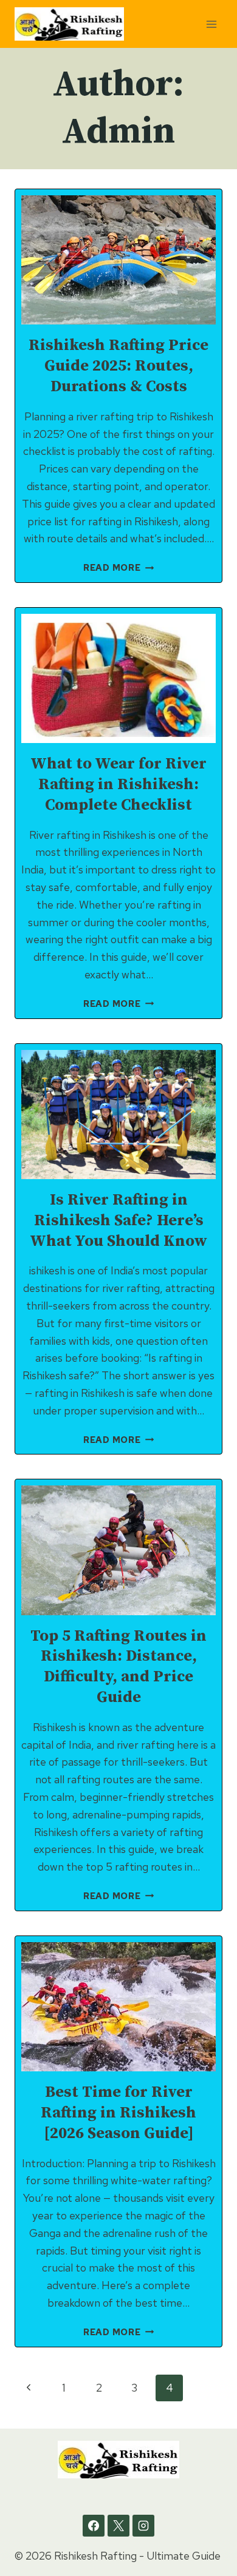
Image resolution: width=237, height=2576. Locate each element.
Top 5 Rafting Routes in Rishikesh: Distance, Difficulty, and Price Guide (118, 1667)
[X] (118, 2526)
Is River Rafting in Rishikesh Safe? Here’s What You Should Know (118, 1221)
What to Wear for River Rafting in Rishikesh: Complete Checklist (118, 785)
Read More (118, 567)
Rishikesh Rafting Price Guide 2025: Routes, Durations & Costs (118, 366)
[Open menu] (211, 24)
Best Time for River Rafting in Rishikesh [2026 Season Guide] (118, 2113)
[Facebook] (94, 2526)
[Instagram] (143, 2526)
